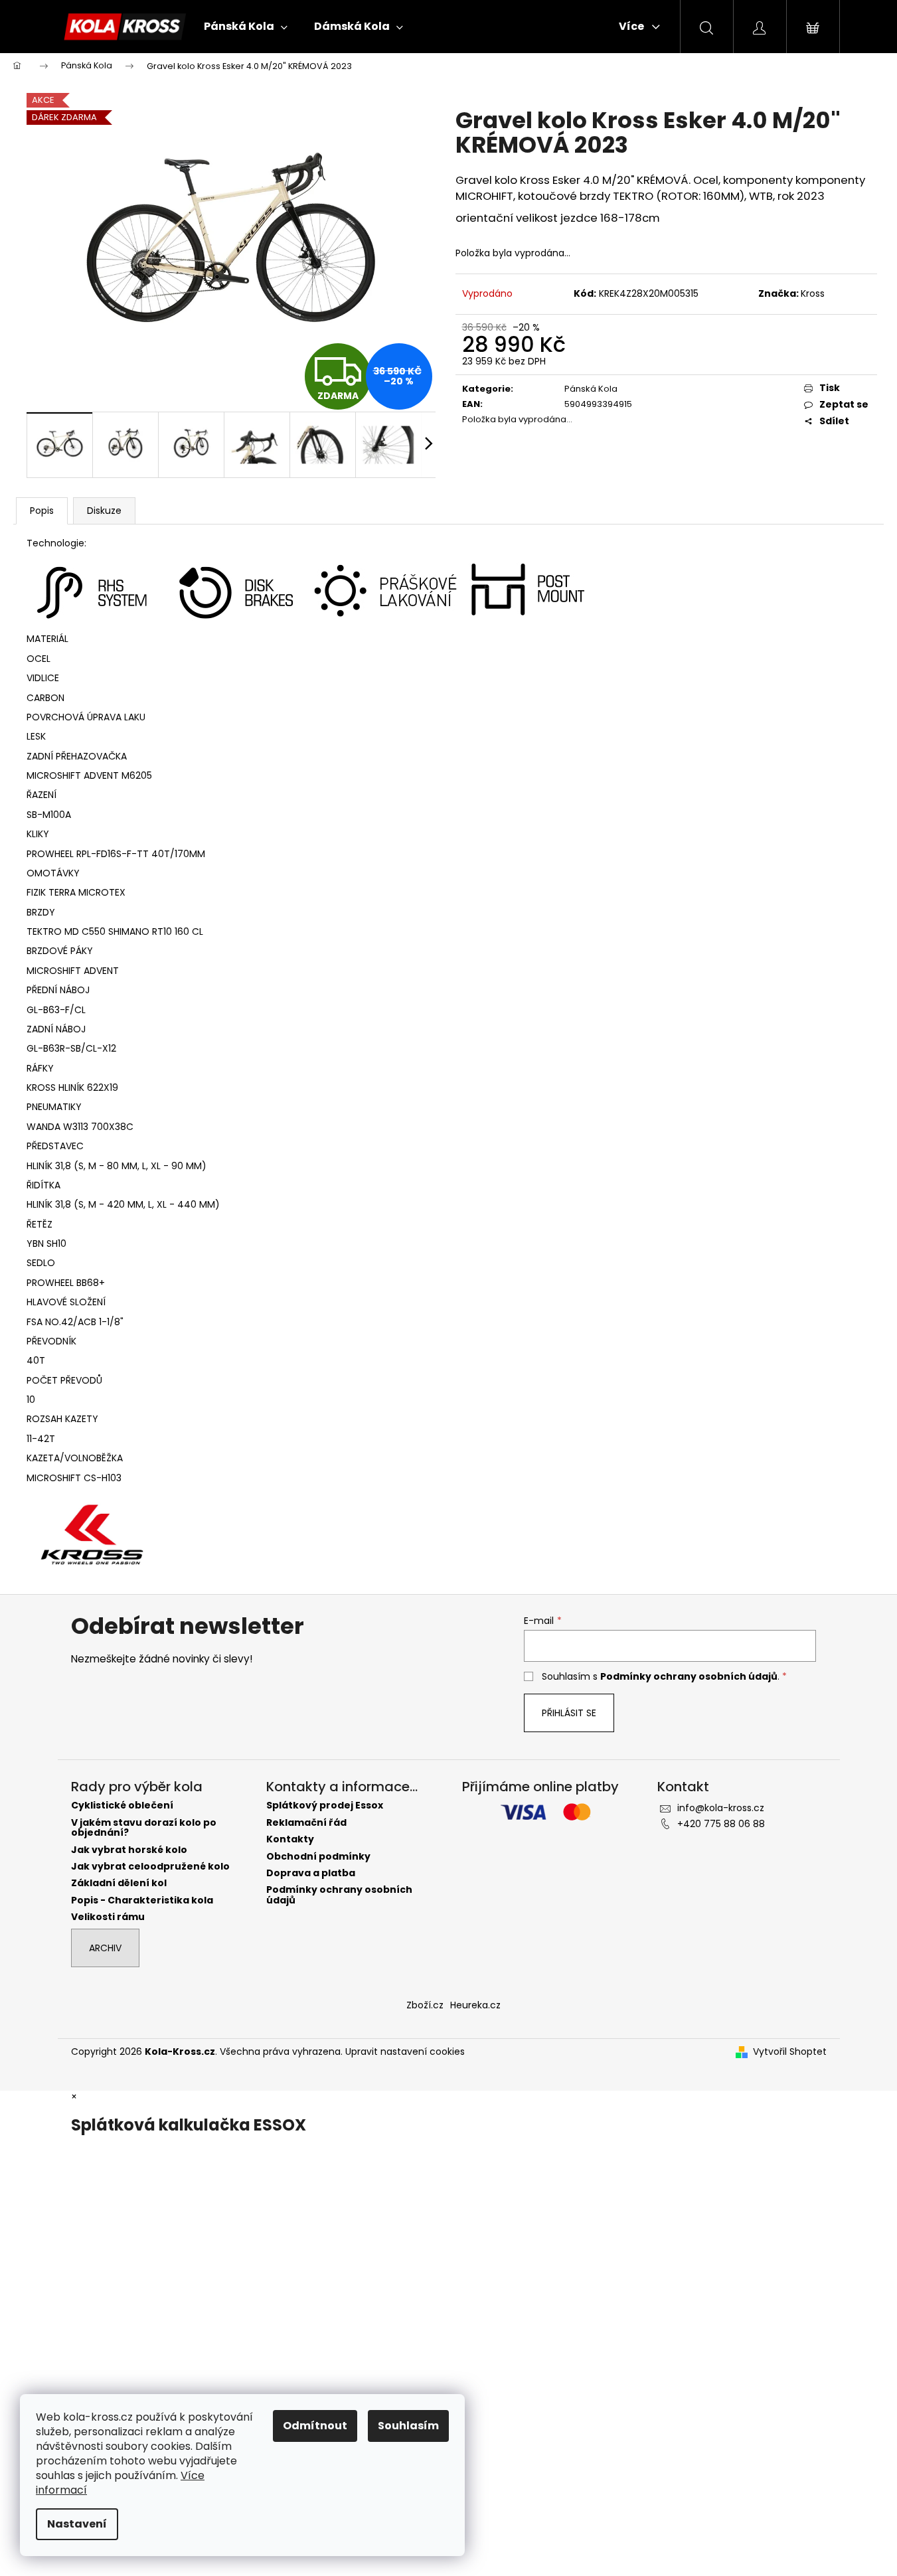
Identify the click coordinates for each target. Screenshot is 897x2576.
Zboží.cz (425, 2005)
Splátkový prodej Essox (325, 1806)
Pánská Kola (591, 389)
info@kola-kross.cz (721, 1808)
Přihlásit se (569, 1713)
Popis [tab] (42, 511)
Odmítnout (315, 2426)
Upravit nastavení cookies (405, 2052)
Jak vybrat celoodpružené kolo (150, 1867)
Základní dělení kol (119, 1883)
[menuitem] (246, 27)
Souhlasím (408, 2426)
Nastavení (77, 2524)
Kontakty (290, 1839)
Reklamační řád (306, 1823)
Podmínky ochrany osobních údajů (689, 1676)
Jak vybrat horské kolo (129, 1850)
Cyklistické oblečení (122, 1806)
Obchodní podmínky (318, 1857)
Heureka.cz (475, 2005)
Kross (813, 293)
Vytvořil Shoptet (790, 2052)
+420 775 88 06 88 (721, 1824)
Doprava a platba (311, 1873)
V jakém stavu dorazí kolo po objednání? (144, 1828)
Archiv (105, 1948)
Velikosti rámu (108, 1917)
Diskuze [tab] (104, 511)
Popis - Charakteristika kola (142, 1900)
